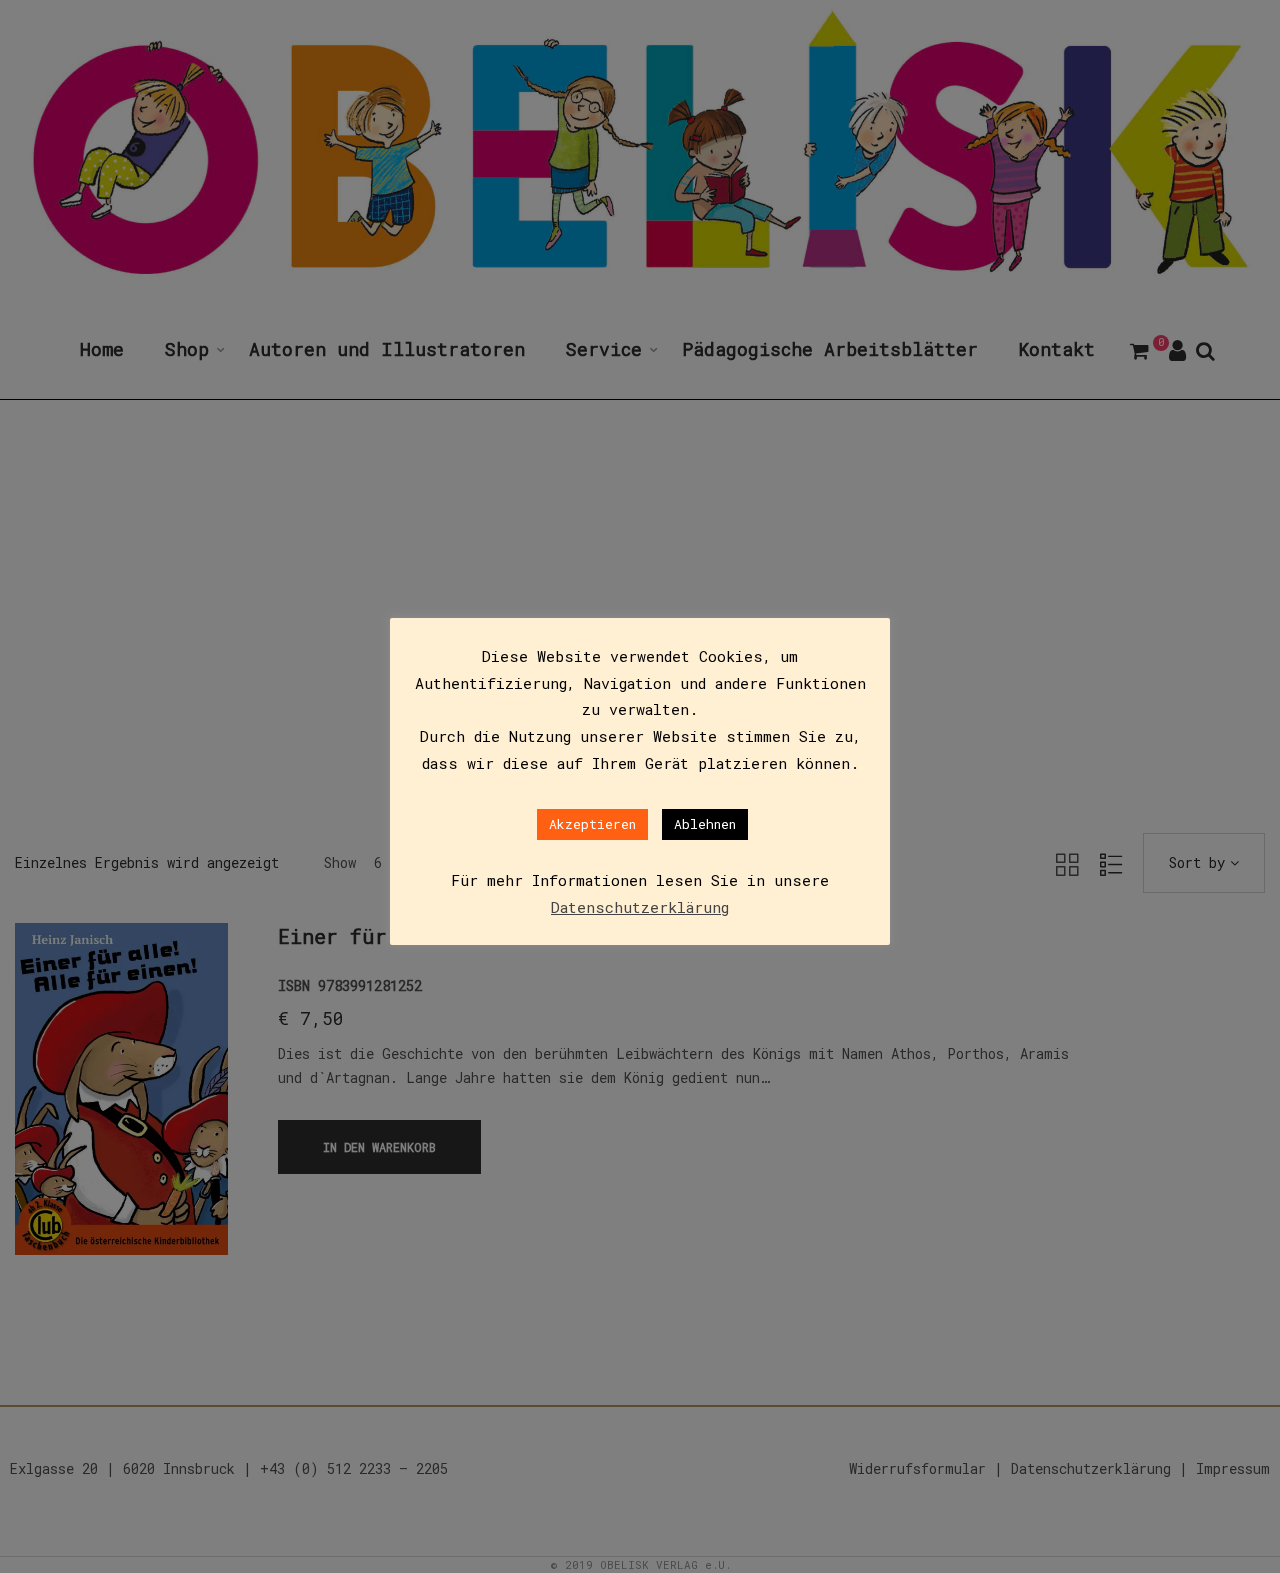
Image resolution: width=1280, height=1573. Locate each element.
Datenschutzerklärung (640, 907)
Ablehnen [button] (705, 824)
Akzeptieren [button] (592, 824)
